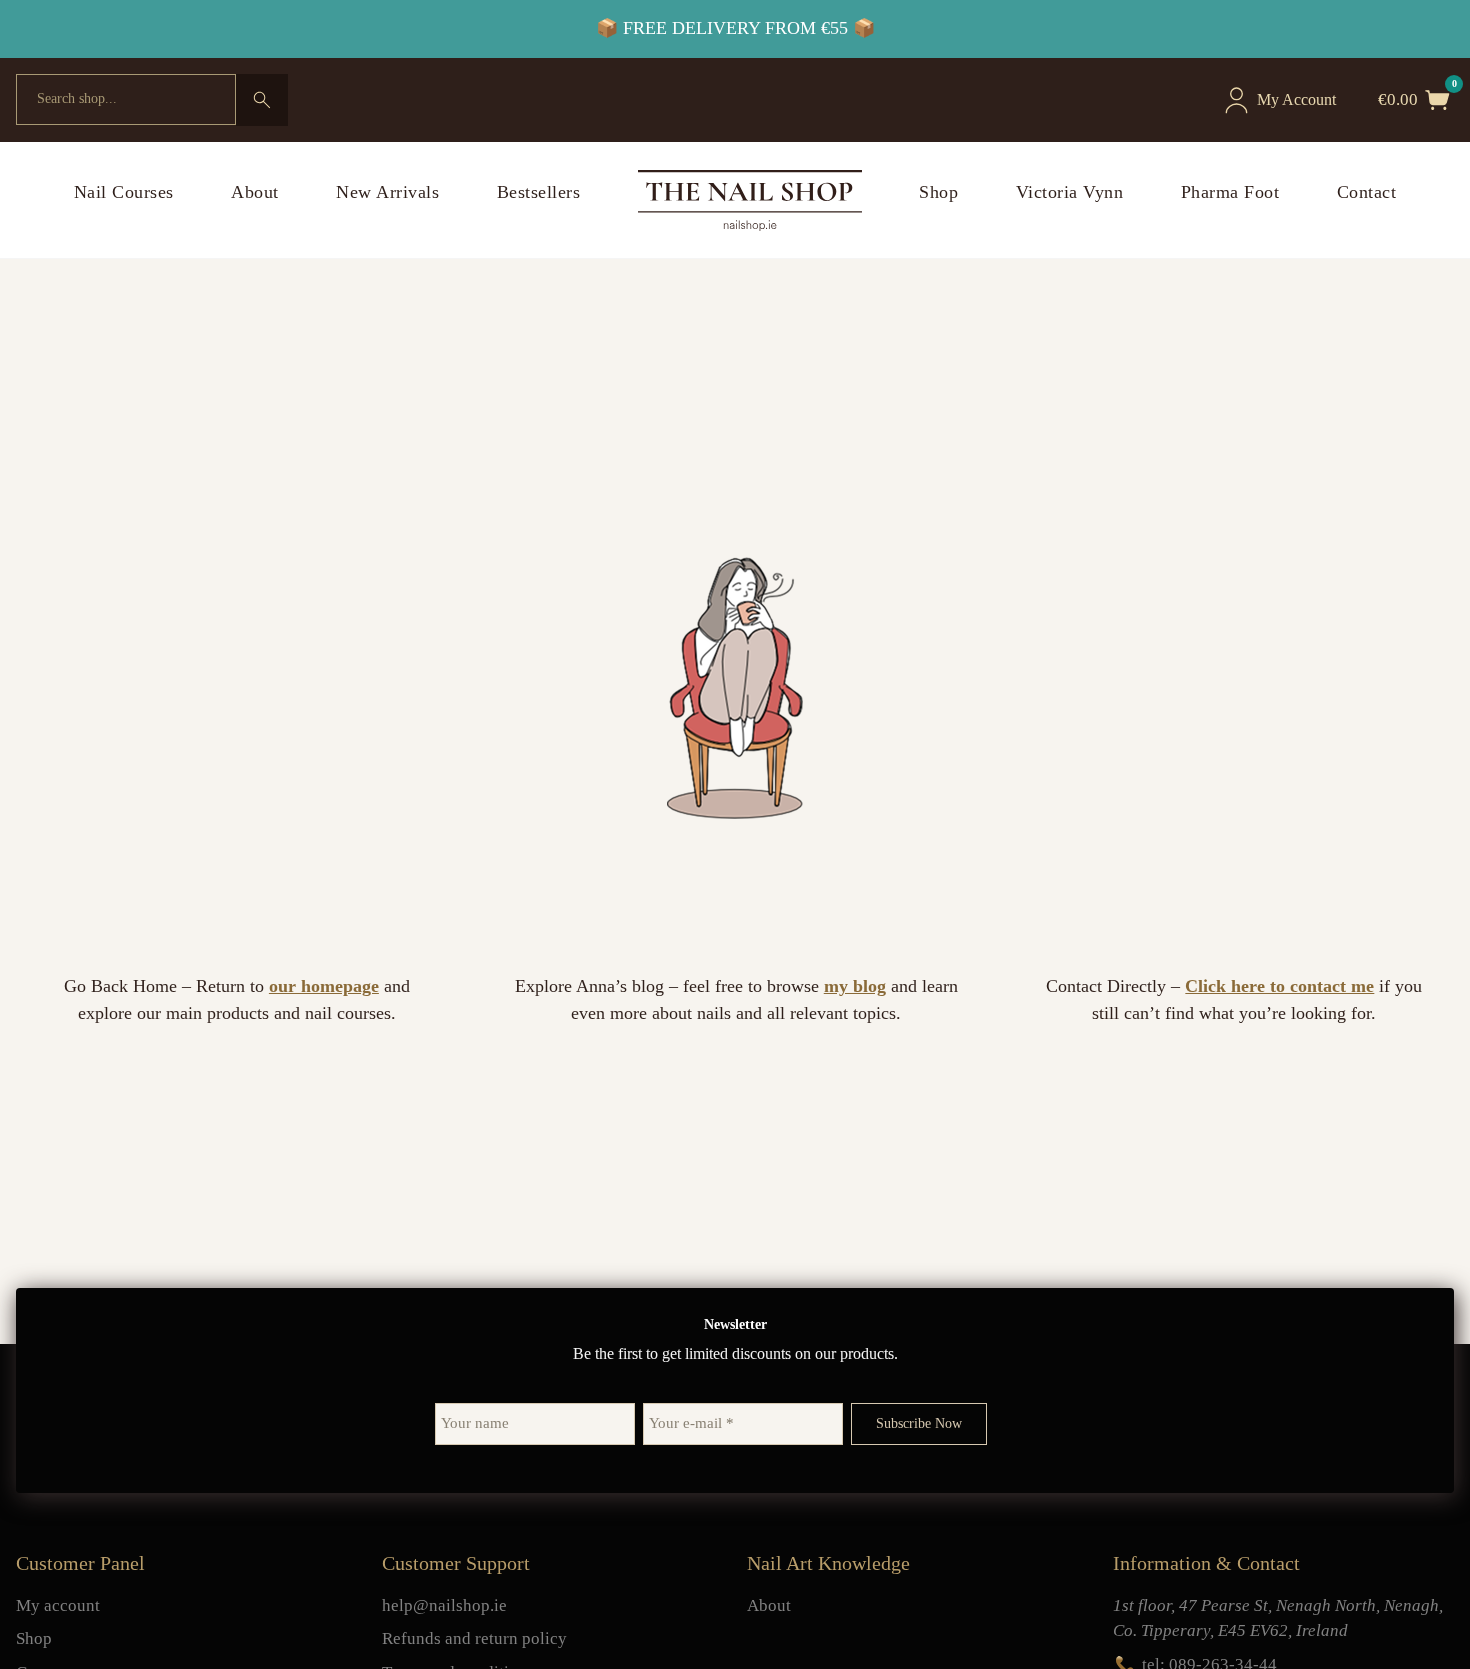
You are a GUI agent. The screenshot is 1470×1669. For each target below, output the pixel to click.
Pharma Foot (1230, 192)
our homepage (324, 986)
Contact (1367, 192)
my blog (855, 986)
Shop (938, 192)
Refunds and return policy (474, 1638)
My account (58, 1605)
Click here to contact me (1279, 986)
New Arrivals (387, 192)
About (255, 192)
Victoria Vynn (1070, 192)
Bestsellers (539, 192)
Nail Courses (124, 192)
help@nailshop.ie (444, 1605)
